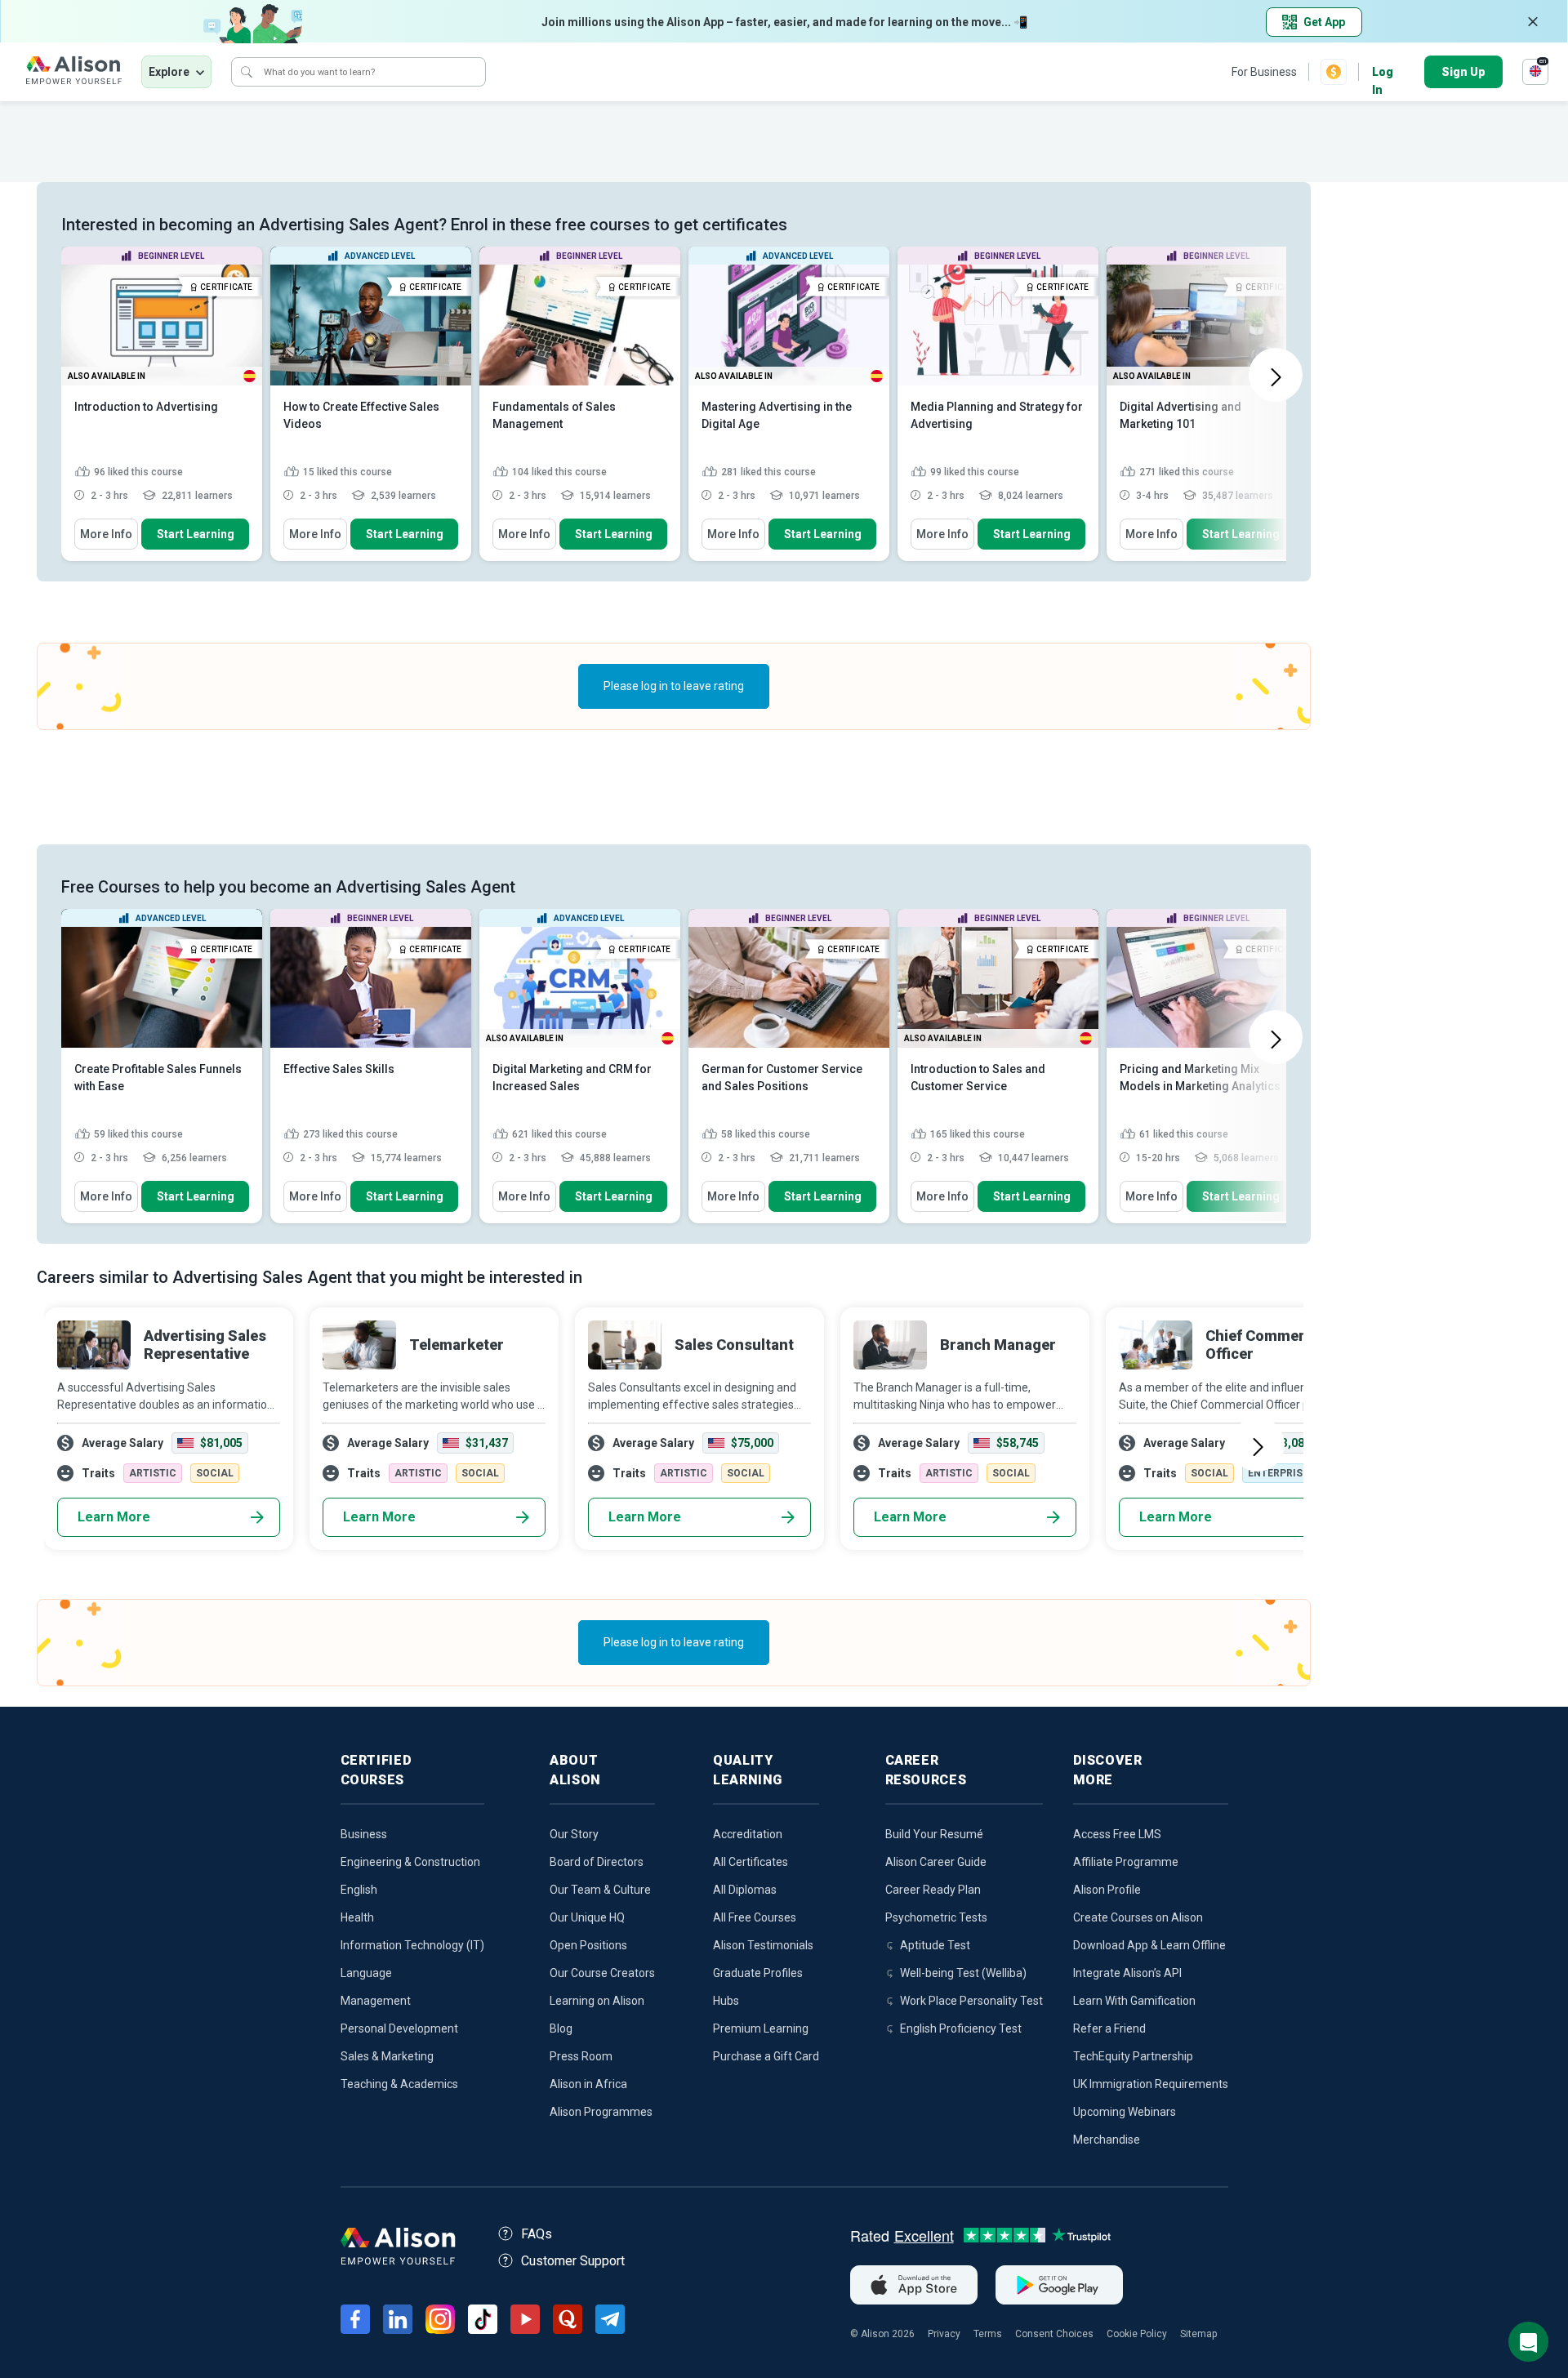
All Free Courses (755, 1917)
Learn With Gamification (1134, 2001)
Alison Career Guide (936, 1862)
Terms (988, 2334)
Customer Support (573, 2261)
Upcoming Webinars (1125, 2112)
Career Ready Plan (933, 1890)
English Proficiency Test (961, 2028)
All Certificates (751, 1862)
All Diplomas (745, 1890)
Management (376, 2001)
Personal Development (399, 2028)
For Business (1264, 72)
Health (357, 1917)
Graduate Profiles (758, 1973)
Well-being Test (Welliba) (963, 1973)
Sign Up (1463, 72)
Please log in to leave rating (674, 686)
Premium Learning (761, 2028)
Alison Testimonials (763, 1945)
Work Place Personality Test (971, 2001)
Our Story (574, 1834)
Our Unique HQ (587, 1917)
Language (366, 1973)
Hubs (726, 2001)
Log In (1383, 73)
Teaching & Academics (399, 2084)
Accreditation (748, 1834)
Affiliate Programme (1126, 1862)
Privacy (944, 2334)
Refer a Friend (1109, 2028)
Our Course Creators (602, 1973)
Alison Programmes (601, 2112)
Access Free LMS (1117, 1834)
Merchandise (1107, 2140)
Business (364, 1834)
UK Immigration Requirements (1151, 2084)
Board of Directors (597, 1862)
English (359, 1890)
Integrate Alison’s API (1127, 1973)
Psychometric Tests (936, 1917)
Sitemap (1198, 2334)
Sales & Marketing (387, 2056)
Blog (561, 2028)
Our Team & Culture (600, 1890)
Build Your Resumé (934, 1834)
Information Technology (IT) (412, 1945)
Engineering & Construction (410, 1862)
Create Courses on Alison (1138, 1917)
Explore (169, 72)
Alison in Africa (588, 2084)
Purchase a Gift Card (766, 2056)
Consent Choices (1054, 2334)
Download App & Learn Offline (1149, 1945)
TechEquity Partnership (1133, 2056)
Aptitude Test (935, 1945)
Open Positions (588, 1945)
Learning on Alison (597, 2001)
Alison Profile (1107, 1890)
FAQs (537, 2234)
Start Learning (196, 534)
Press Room (581, 2056)
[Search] (247, 72)
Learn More (114, 1517)
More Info (106, 534)
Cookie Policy (1137, 2334)
